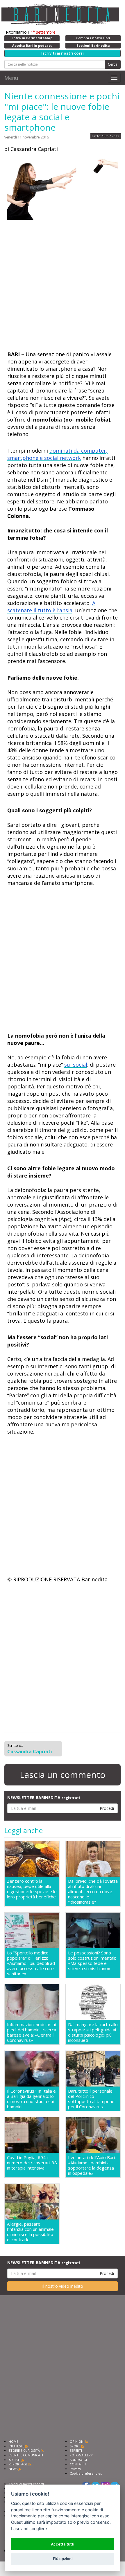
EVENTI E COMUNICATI (26, 2455)
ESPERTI (76, 2450)
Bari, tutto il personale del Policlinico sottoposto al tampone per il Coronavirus (91, 2099)
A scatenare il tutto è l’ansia (51, 607)
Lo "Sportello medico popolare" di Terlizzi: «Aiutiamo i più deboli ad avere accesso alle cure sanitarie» (31, 1963)
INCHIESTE (17, 2446)
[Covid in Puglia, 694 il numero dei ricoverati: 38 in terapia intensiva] (32, 2135)
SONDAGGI (78, 2460)
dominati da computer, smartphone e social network (57, 454)
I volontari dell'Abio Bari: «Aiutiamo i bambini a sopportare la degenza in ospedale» (92, 2165)
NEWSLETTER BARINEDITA (44, 1798)
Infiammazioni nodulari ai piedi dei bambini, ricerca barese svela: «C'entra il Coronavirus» (32, 2032)
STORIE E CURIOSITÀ (24, 2450)
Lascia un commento (63, 1775)
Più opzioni (63, 2559)
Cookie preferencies (86, 2473)
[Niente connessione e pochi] (63, 189)
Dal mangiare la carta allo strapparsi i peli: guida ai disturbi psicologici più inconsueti (93, 2032)
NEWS (13, 2469)
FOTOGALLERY (81, 2455)
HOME (14, 2441)
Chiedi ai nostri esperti (26, 2484)
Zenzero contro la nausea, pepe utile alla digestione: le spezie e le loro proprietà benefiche (32, 1889)
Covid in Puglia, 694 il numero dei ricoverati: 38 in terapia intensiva (32, 2163)
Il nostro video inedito (63, 2286)
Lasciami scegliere (29, 2529)
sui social (76, 1065)
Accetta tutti (63, 2544)
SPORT (75, 2446)
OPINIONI (77, 2441)
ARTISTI (15, 2460)
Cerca (113, 64)
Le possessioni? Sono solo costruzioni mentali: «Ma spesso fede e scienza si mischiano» (92, 1961)
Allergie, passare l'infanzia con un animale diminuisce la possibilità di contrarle (30, 2232)
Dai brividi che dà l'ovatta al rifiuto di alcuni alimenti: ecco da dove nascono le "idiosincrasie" (93, 1891)
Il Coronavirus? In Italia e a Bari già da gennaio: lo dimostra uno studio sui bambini (31, 2099)
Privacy (75, 2469)
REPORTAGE (18, 2464)
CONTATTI (78, 2464)
